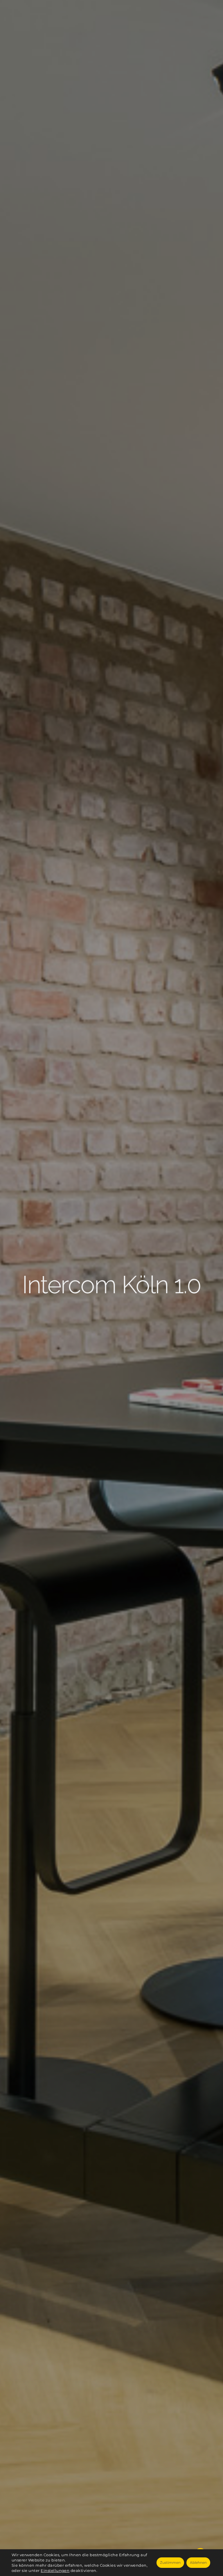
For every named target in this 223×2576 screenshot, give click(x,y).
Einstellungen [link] (55, 2570)
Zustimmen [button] (170, 2562)
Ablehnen (198, 2562)
